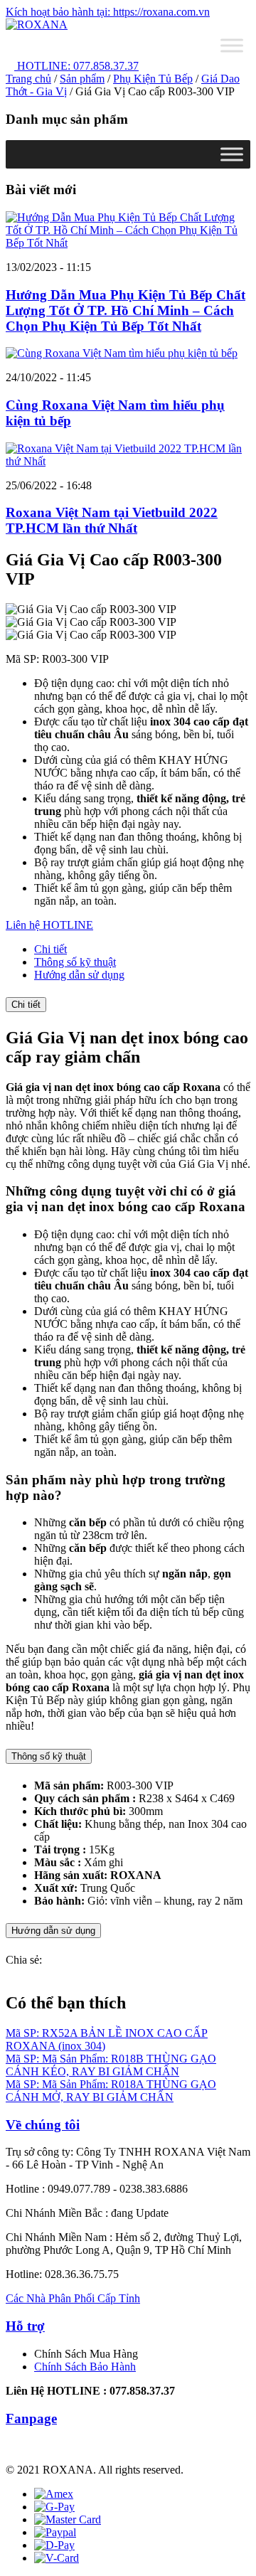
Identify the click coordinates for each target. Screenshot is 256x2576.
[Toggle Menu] (232, 45)
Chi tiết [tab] (50, 949)
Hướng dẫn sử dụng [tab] (79, 975)
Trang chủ (28, 79)
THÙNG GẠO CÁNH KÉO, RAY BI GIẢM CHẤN (111, 2065)
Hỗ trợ (25, 2326)
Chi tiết (26, 1005)
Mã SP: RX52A (43, 2033)
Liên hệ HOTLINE (49, 925)
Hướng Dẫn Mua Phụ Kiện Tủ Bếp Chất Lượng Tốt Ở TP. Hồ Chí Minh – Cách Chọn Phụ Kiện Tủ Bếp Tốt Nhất (126, 310)
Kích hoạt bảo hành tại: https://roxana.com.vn (108, 12)
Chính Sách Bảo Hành (85, 2367)
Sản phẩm (82, 79)
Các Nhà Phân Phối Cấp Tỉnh (73, 2298)
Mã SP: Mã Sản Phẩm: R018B (76, 2059)
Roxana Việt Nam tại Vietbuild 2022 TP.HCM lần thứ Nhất (112, 520)
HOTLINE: (76, 66)
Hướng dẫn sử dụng (53, 1931)
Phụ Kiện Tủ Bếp (153, 79)
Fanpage (31, 2418)
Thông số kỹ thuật (49, 1756)
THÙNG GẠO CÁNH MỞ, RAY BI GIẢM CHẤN (111, 2091)
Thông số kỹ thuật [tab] (75, 962)
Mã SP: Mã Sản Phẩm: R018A (76, 2084)
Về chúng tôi (43, 2125)
